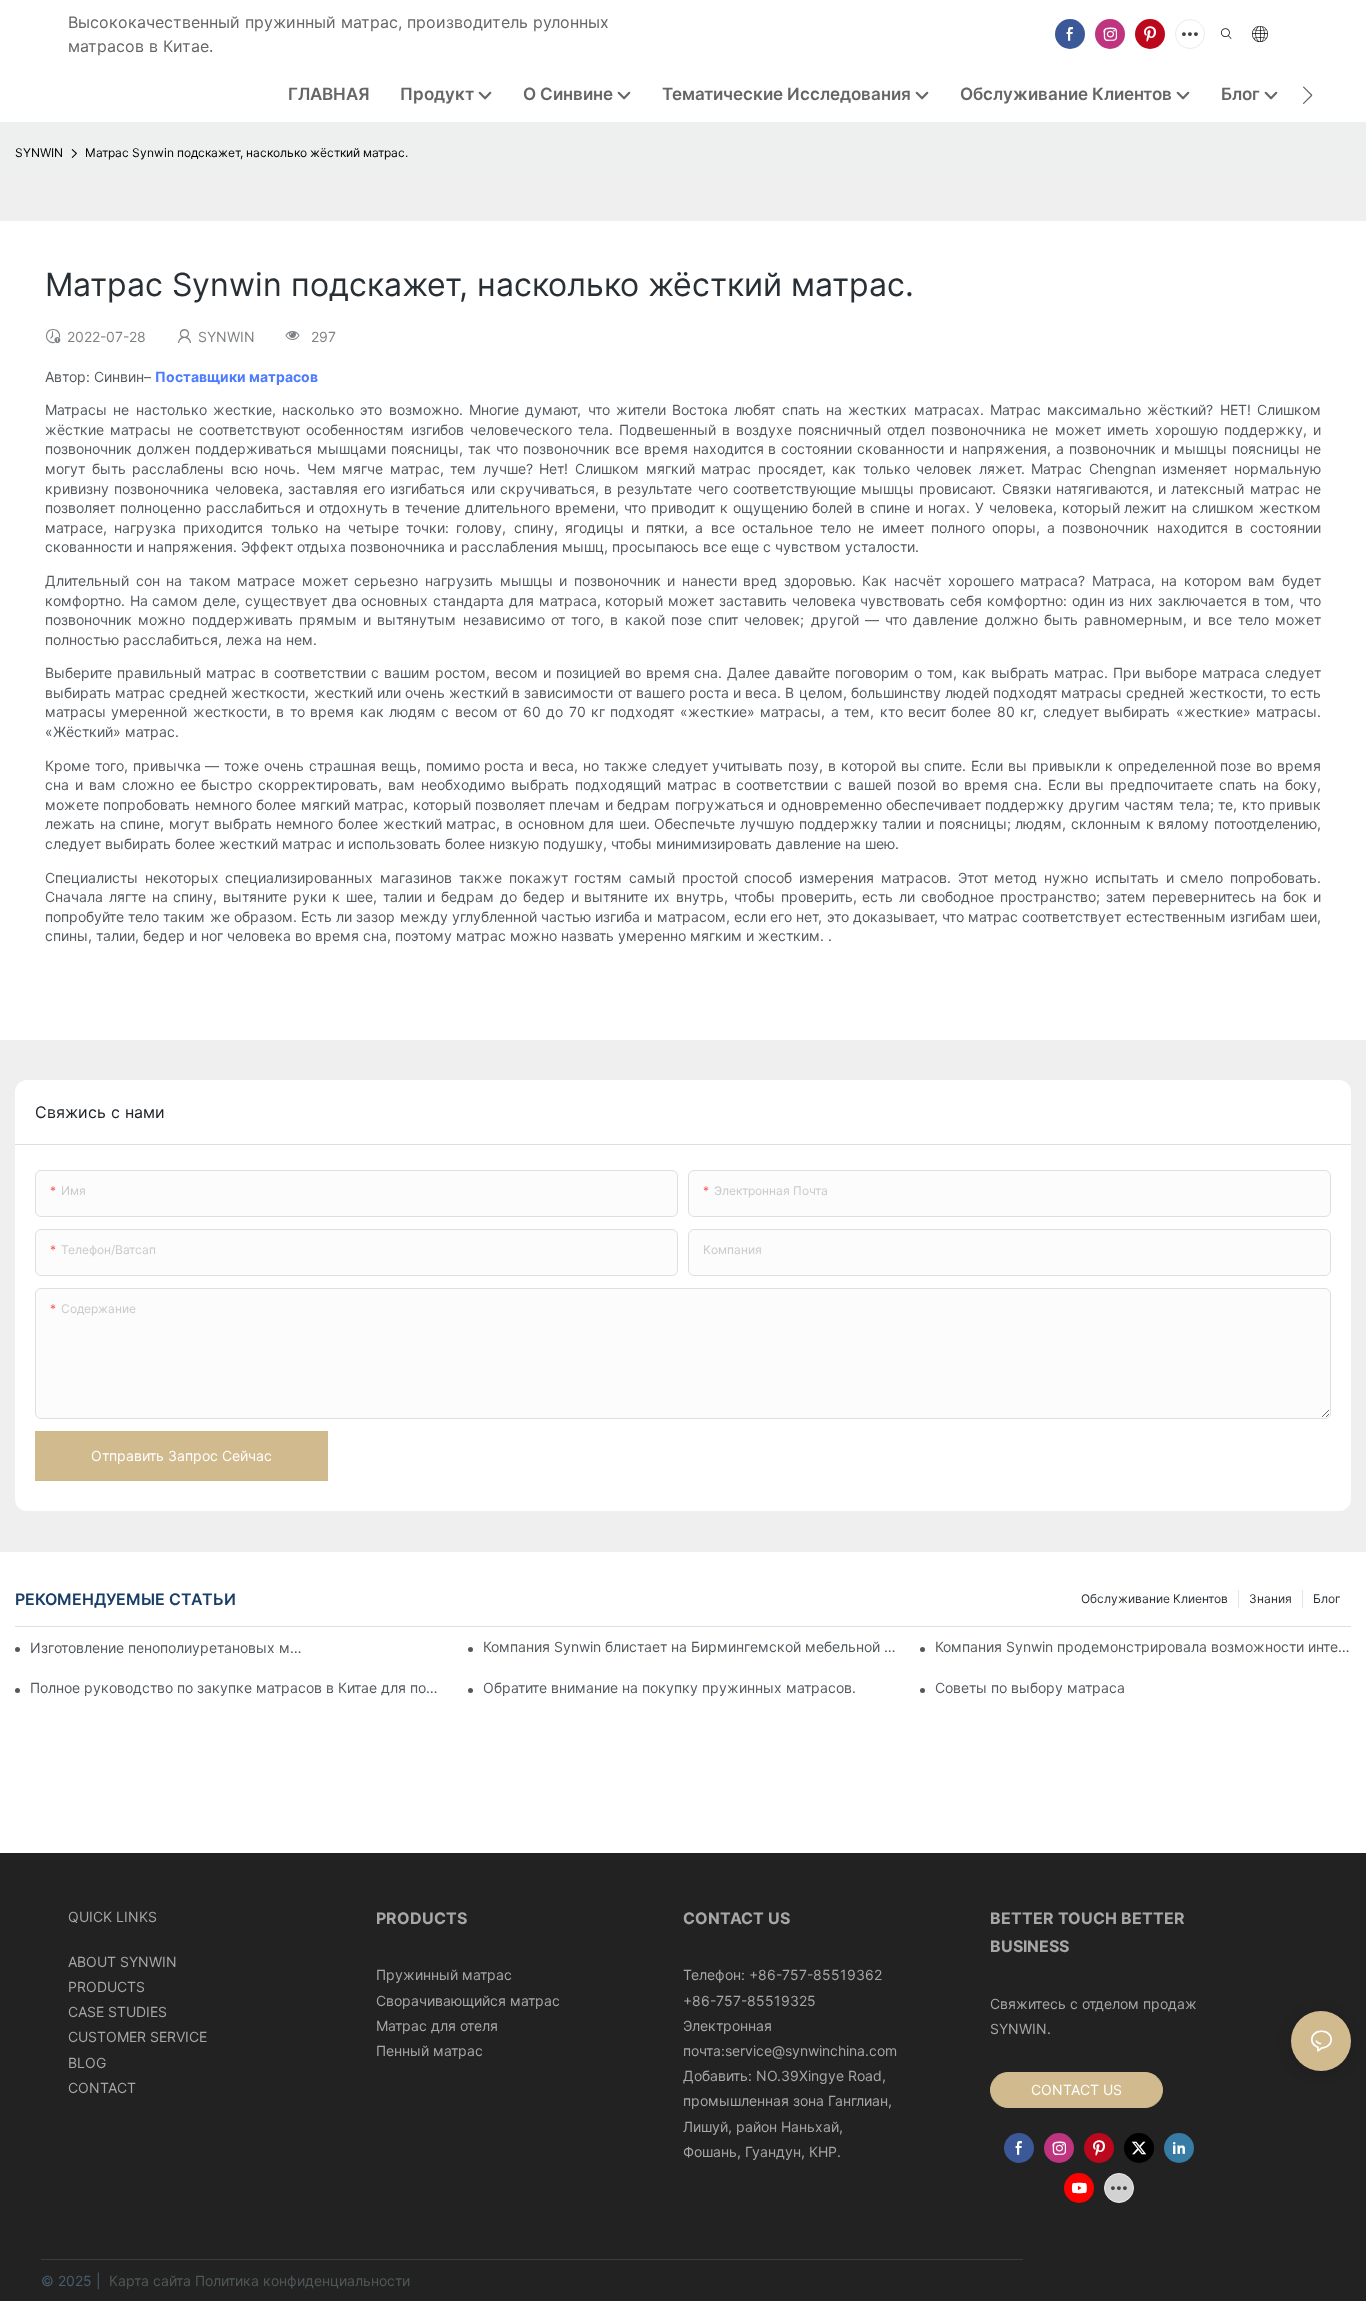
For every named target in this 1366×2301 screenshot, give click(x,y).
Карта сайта (150, 2280)
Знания (1270, 1598)
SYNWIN (39, 152)
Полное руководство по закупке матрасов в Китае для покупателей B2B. (238, 1687)
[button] (1307, 95)
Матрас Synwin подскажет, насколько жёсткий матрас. (246, 152)
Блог (1327, 1598)
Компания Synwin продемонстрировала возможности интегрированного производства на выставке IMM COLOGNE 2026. (1143, 1646)
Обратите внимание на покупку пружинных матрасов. (669, 1687)
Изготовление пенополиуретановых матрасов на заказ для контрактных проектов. (169, 1647)
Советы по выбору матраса (1030, 1687)
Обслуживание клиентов (1154, 1598)
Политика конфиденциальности (302, 2280)
